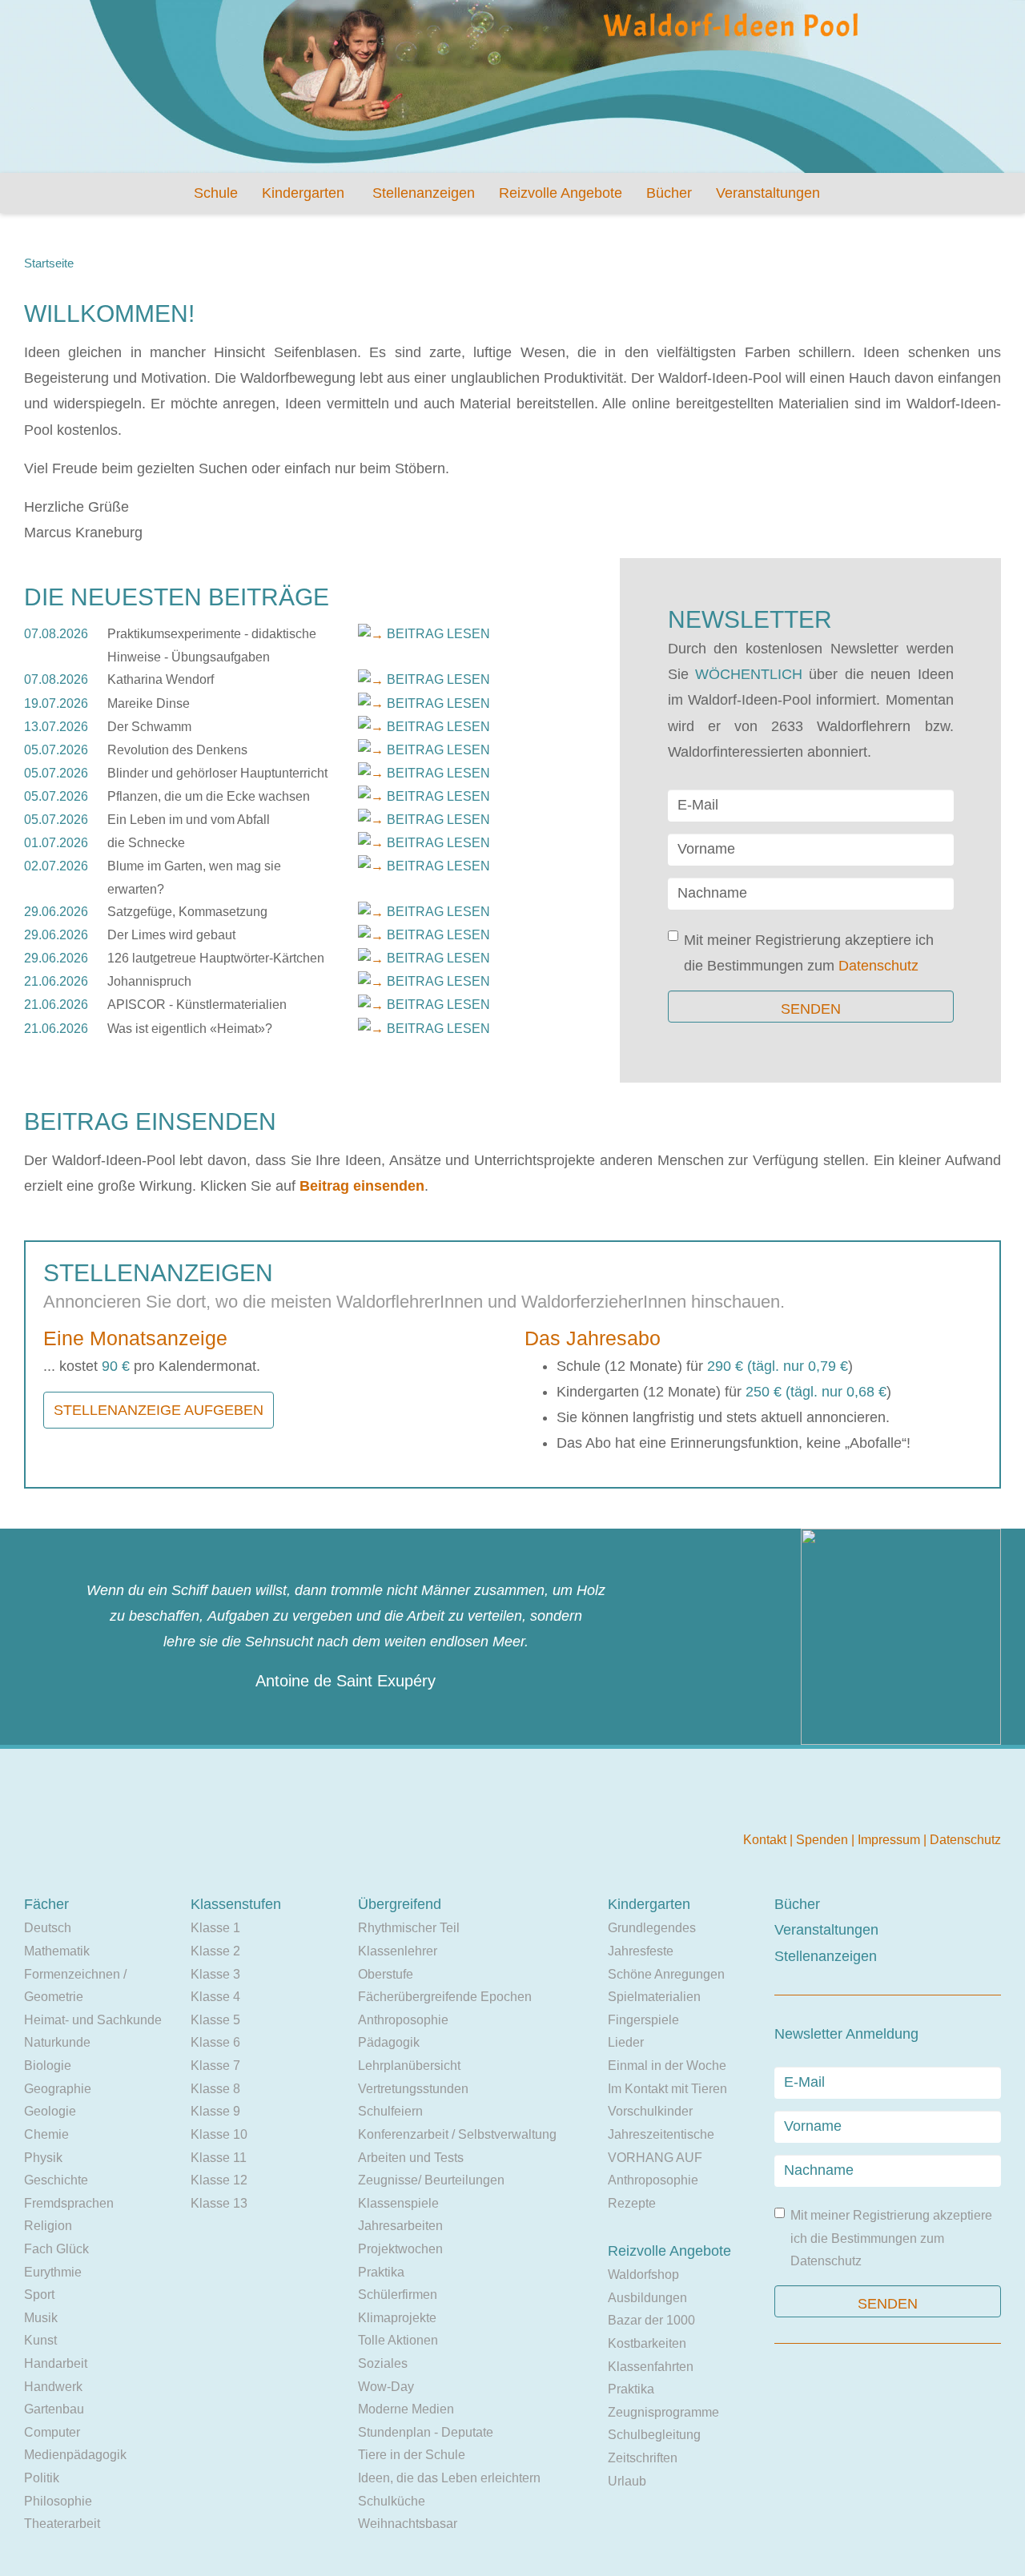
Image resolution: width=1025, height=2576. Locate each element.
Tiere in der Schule (412, 2455)
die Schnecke (146, 843)
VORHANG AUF (655, 2158)
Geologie (50, 2111)
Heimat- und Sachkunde (93, 2020)
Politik (42, 2478)
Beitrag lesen (438, 634)
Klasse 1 (215, 1928)
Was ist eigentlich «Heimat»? (190, 1029)
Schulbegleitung (654, 2435)
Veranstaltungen (768, 193)
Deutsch (48, 1928)
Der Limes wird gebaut (171, 935)
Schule (216, 193)
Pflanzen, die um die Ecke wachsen (209, 796)
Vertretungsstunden (413, 2089)
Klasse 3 (215, 1974)
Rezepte (632, 2203)
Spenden (824, 1840)
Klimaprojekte (397, 2318)
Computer (52, 2432)
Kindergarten (303, 193)
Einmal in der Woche (667, 2066)
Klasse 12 (219, 2180)
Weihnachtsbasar (408, 2524)
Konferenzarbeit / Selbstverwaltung (457, 2134)
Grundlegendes (652, 1928)
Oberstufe (386, 1974)
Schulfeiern (390, 2111)
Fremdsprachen (69, 2203)
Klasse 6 (215, 2042)
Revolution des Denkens (177, 750)
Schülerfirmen (398, 2295)
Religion (48, 2226)
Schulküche (392, 2501)
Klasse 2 (215, 1951)
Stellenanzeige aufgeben (159, 1410)
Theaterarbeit (62, 2524)
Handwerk (53, 2387)
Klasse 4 (215, 1997)
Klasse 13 (219, 2203)
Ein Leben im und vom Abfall (189, 820)
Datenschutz (878, 966)
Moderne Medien (406, 2409)
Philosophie (58, 2501)
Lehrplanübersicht (409, 2066)
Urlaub (627, 2481)
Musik (41, 2318)
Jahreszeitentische (661, 2134)
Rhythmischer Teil (409, 1928)
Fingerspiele (643, 2020)
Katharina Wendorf (161, 679)
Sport (39, 2295)
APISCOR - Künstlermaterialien (197, 1005)
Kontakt (766, 1840)
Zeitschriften (643, 2458)
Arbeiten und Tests (411, 2158)
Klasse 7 (215, 2066)
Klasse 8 (215, 2089)
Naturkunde (57, 2042)
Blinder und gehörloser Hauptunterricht (217, 773)
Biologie (48, 2066)
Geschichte (56, 2180)
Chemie (46, 2134)
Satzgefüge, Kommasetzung (187, 912)
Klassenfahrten (651, 2367)
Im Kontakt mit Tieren (667, 2089)
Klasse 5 (215, 2020)
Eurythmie (53, 2272)
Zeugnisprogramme (663, 2412)
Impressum (890, 1840)
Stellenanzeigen (424, 193)
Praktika (381, 2272)
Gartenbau (54, 2409)
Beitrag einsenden (362, 1186)
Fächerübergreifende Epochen (445, 1997)
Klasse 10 (219, 2134)
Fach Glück (56, 2249)
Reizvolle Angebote (561, 193)
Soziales (383, 2363)
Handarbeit (56, 2363)
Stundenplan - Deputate (426, 2432)
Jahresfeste (641, 1951)
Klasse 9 (215, 2111)
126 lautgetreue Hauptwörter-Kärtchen (216, 958)
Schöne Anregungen (666, 1974)
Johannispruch (149, 981)
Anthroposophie (403, 2020)
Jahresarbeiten (400, 2226)
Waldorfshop (643, 2275)
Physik (43, 2158)
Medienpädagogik (75, 2455)
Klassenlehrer (398, 1951)
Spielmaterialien (654, 1997)
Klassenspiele (398, 2203)
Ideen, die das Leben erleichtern (449, 2478)
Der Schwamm (149, 727)
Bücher (669, 193)
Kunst (40, 2340)
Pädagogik (389, 2042)
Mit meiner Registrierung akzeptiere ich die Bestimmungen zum (809, 953)
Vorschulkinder (650, 2111)
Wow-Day (386, 2387)
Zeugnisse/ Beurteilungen (431, 2180)
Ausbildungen (647, 2298)
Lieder (626, 2042)
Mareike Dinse (149, 703)
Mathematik (57, 1951)
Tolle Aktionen (398, 2340)
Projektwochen (400, 2249)
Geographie (58, 2089)
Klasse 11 (219, 2158)
